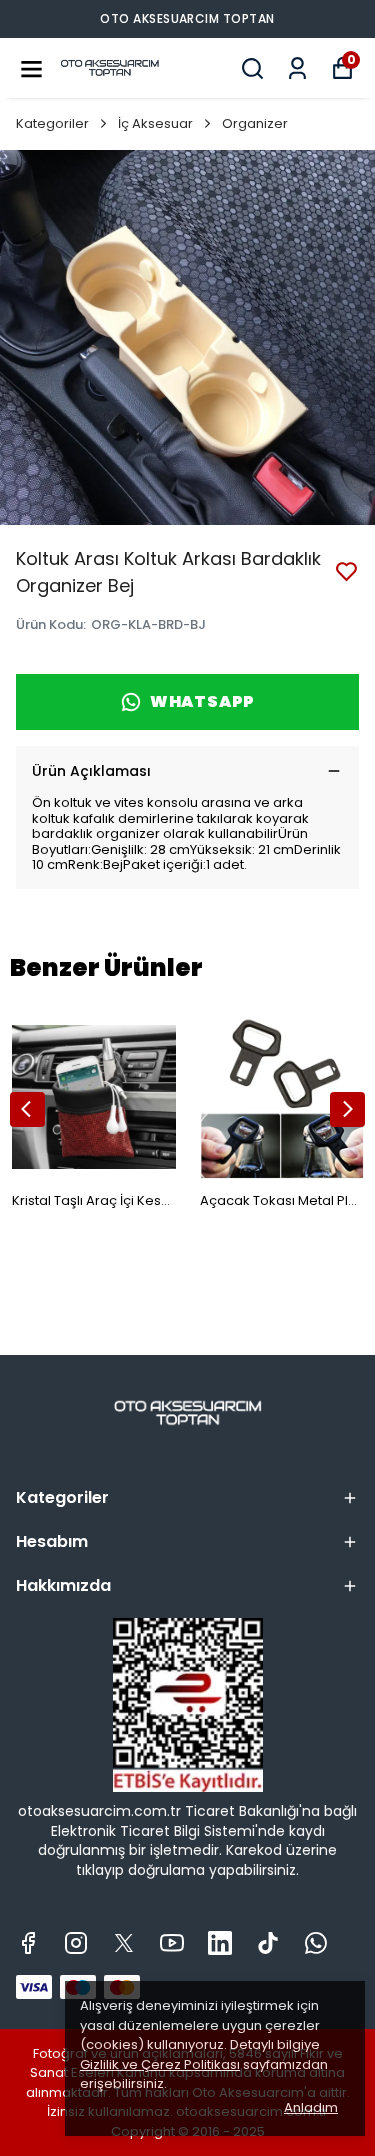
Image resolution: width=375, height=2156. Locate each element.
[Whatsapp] (316, 1943)
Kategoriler (52, 123)
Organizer (255, 123)
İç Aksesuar (155, 123)
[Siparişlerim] (297, 68)
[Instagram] (76, 1943)
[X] (124, 1943)
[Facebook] (28, 1943)
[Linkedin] (220, 1943)
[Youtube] (172, 1943)
